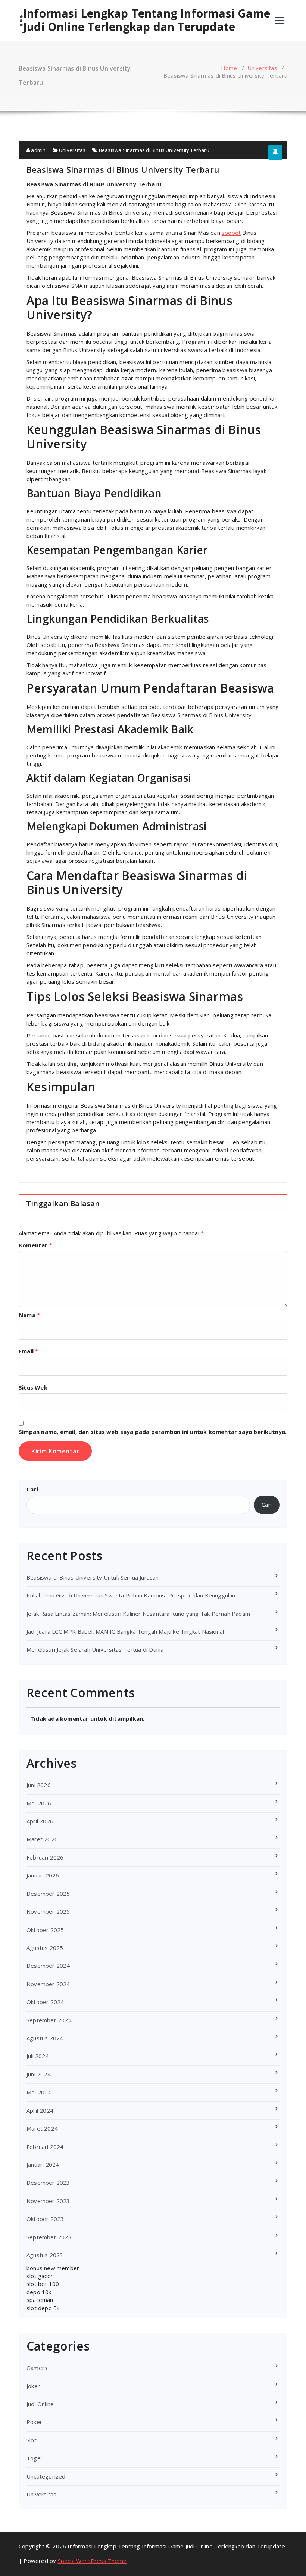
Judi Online (40, 2404)
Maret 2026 (42, 1839)
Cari (32, 1489)
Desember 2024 (48, 1966)
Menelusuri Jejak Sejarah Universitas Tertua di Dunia (95, 1649)
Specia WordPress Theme (92, 2561)
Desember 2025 (48, 1894)
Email (28, 1351)
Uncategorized (46, 2476)
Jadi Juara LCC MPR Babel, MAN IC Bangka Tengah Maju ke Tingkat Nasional (125, 1631)
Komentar (35, 1245)
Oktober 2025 (45, 1930)
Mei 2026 (39, 1803)
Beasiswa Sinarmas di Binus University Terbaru (154, 150)
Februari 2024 (45, 2147)
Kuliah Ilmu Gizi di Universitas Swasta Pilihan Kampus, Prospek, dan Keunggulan (131, 1595)
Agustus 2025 (45, 1948)
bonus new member (53, 2268)
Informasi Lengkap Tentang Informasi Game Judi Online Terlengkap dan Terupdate (147, 20)
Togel (34, 2458)
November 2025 (48, 1911)
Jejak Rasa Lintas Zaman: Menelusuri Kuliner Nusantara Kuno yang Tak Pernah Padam (138, 1614)
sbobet (231, 233)
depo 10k (39, 2292)
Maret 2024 (42, 2128)
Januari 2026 (43, 1875)
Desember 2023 (48, 2183)
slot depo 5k (43, 2308)
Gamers (37, 2368)
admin (38, 150)
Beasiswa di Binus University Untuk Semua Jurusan (93, 1577)
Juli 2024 (38, 2056)
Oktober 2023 (45, 2219)
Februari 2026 (45, 1857)
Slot (32, 2440)
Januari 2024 (43, 2165)
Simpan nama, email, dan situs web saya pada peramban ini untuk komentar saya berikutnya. (153, 1432)
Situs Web (33, 1387)
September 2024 (49, 2020)
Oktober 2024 (45, 2002)
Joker (33, 2386)
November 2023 (48, 2201)
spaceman (40, 2300)
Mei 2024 (39, 2092)
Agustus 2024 (45, 2038)
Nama (29, 1315)
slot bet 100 (43, 2284)
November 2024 (48, 1984)
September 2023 (49, 2237)
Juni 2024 (39, 2074)
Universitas (262, 68)
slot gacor (40, 2276)
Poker (34, 2422)
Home (229, 68)
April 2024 (40, 2110)
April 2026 (40, 1821)
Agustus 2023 (45, 2255)
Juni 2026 (39, 1785)
